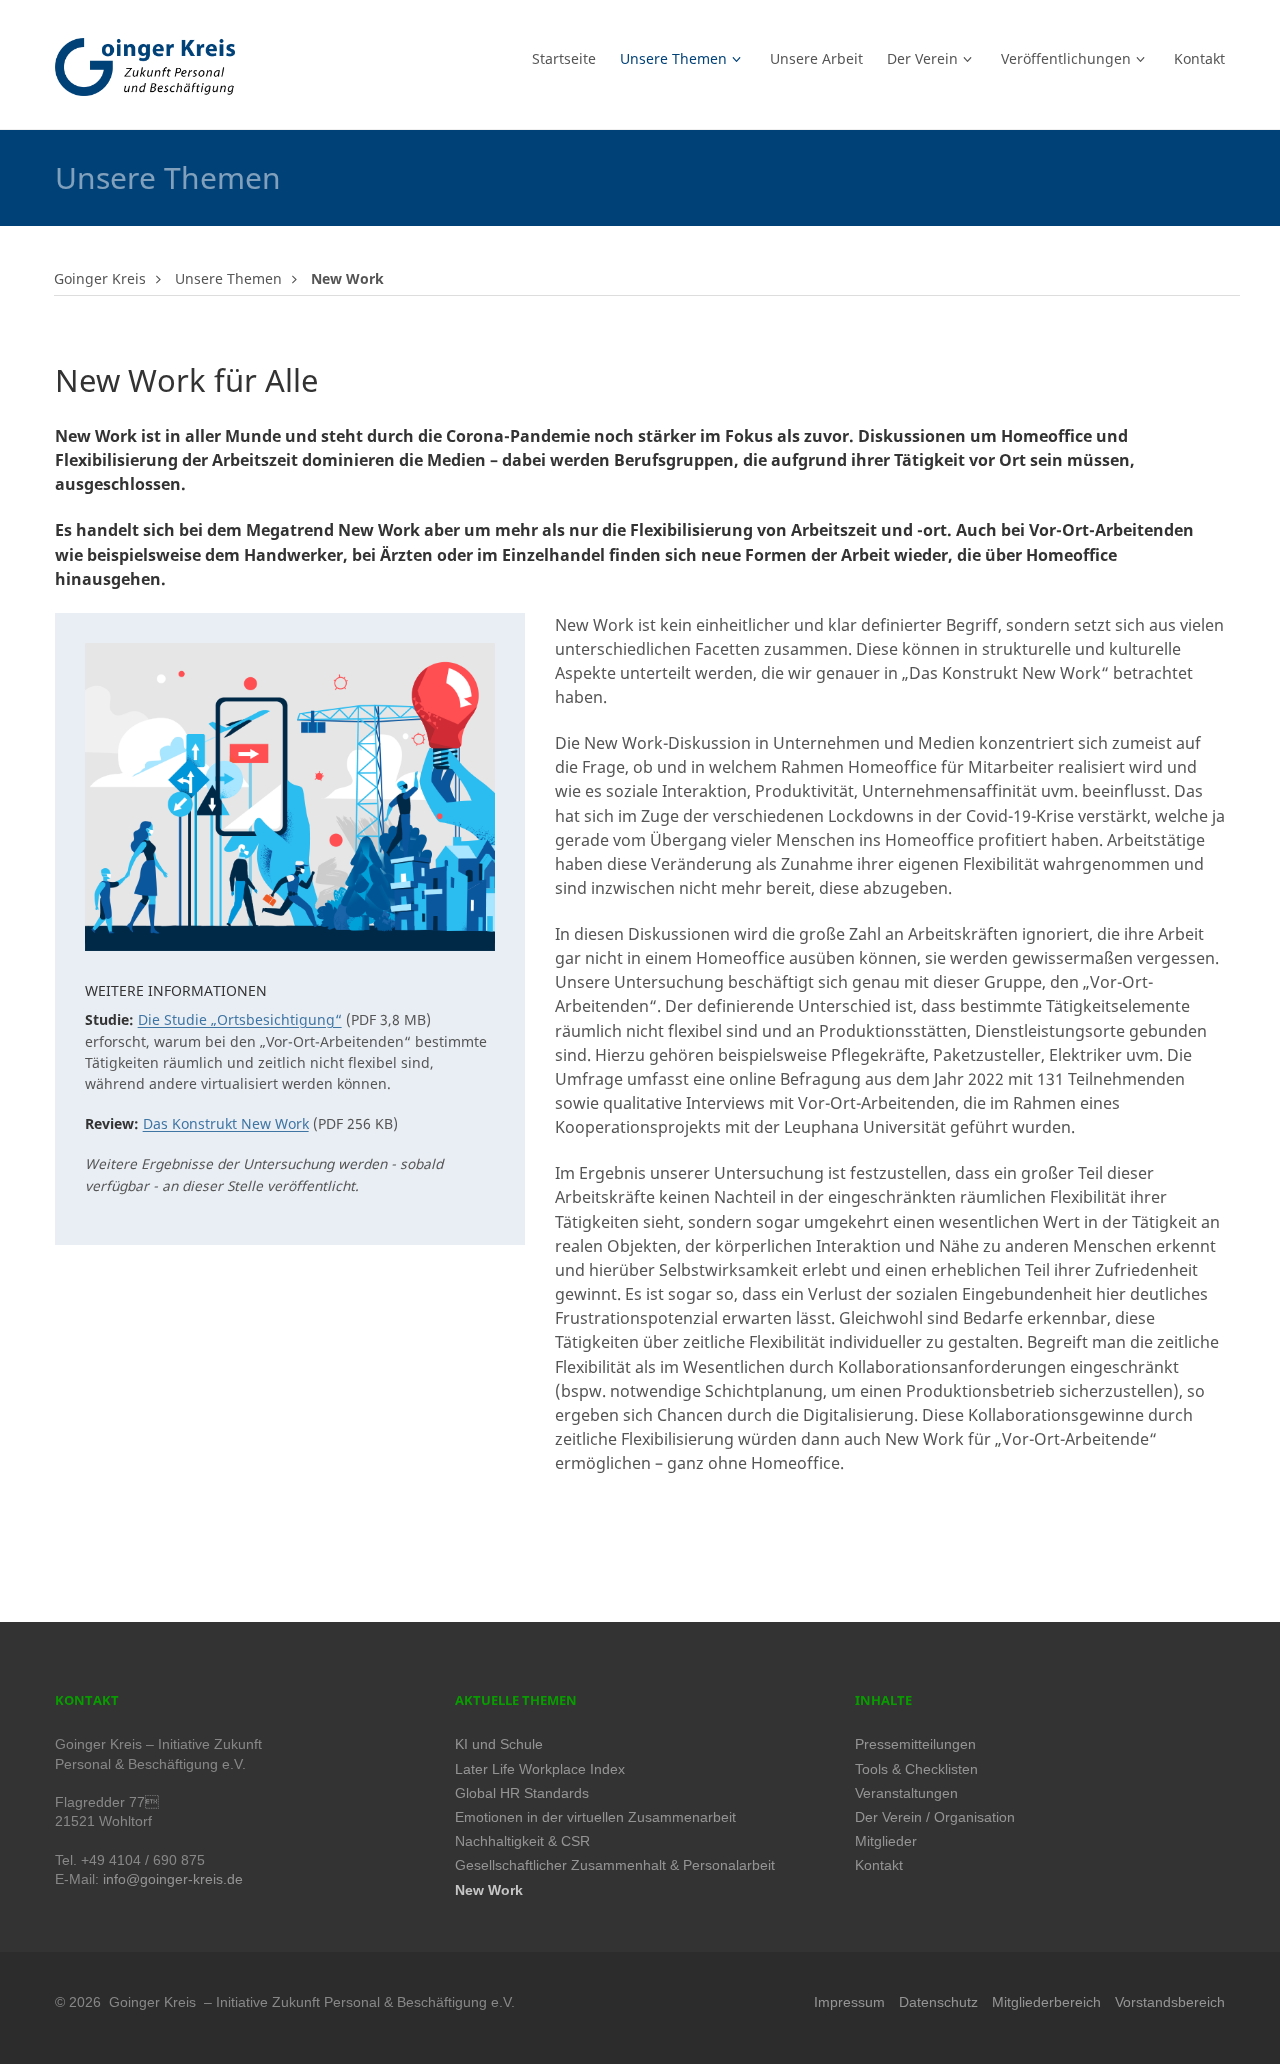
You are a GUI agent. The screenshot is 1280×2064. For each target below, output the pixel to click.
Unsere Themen (228, 278)
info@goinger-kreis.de (173, 1879)
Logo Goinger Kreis (145, 67)
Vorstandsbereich (1170, 2002)
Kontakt (879, 1865)
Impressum (849, 2002)
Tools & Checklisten (916, 1769)
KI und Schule (499, 1744)
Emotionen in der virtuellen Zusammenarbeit (595, 1817)
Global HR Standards (522, 1793)
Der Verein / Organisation (935, 1817)
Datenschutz (938, 2002)
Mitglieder (886, 1841)
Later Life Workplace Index (540, 1769)
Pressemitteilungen (915, 1744)
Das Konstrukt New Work (226, 1123)
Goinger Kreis (100, 278)
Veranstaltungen (906, 1793)
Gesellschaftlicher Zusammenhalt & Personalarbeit (615, 1865)
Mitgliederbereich (1046, 2002)
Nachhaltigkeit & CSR (522, 1841)
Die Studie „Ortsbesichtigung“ (240, 1019)
